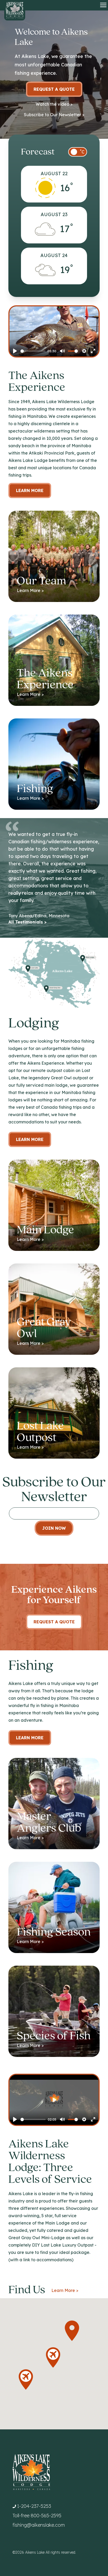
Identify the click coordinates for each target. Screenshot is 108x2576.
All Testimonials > (28, 922)
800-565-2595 (46, 2516)
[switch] (78, 152)
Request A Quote (54, 1622)
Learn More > (65, 2290)
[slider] (33, 351)
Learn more (30, 1139)
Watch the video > (54, 104)
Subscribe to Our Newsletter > (54, 115)
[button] (26, 2380)
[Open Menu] (103, 5)
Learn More (30, 490)
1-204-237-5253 (34, 2506)
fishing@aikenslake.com (39, 2525)
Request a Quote (54, 89)
